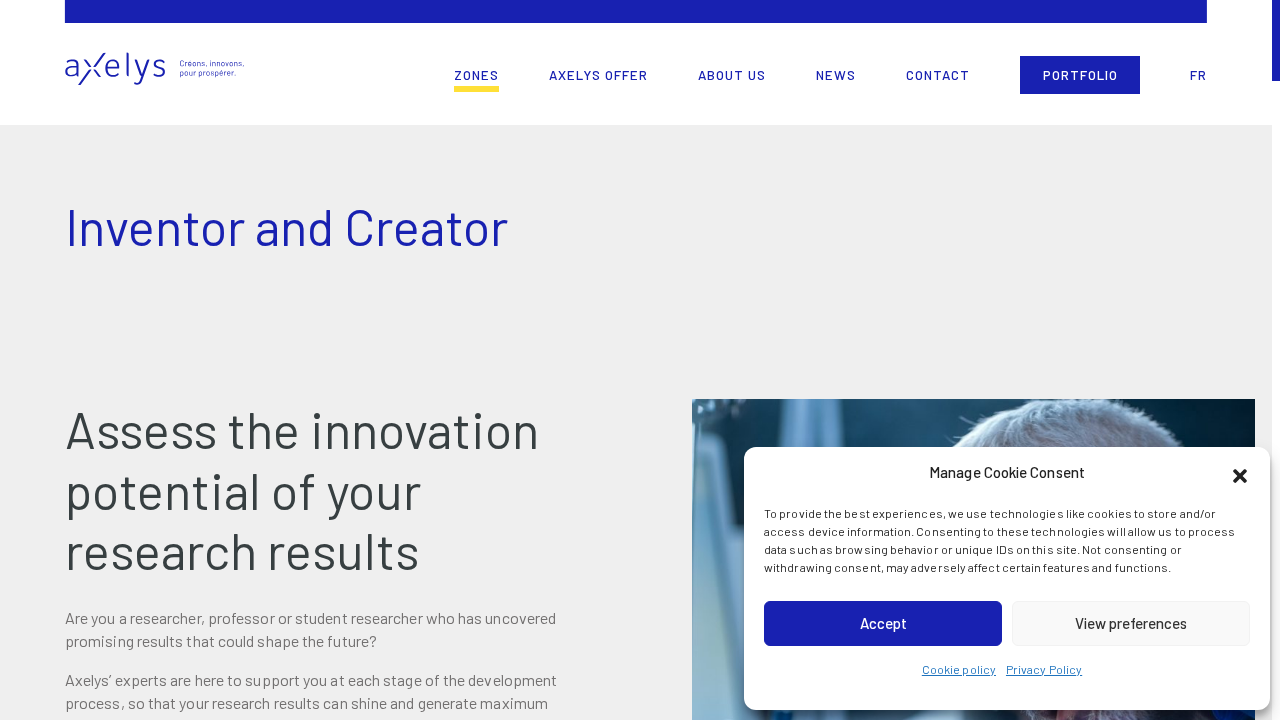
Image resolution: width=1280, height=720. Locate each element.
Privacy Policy (1044, 669)
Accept (883, 623)
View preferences (1131, 623)
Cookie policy (959, 669)
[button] (1240, 473)
